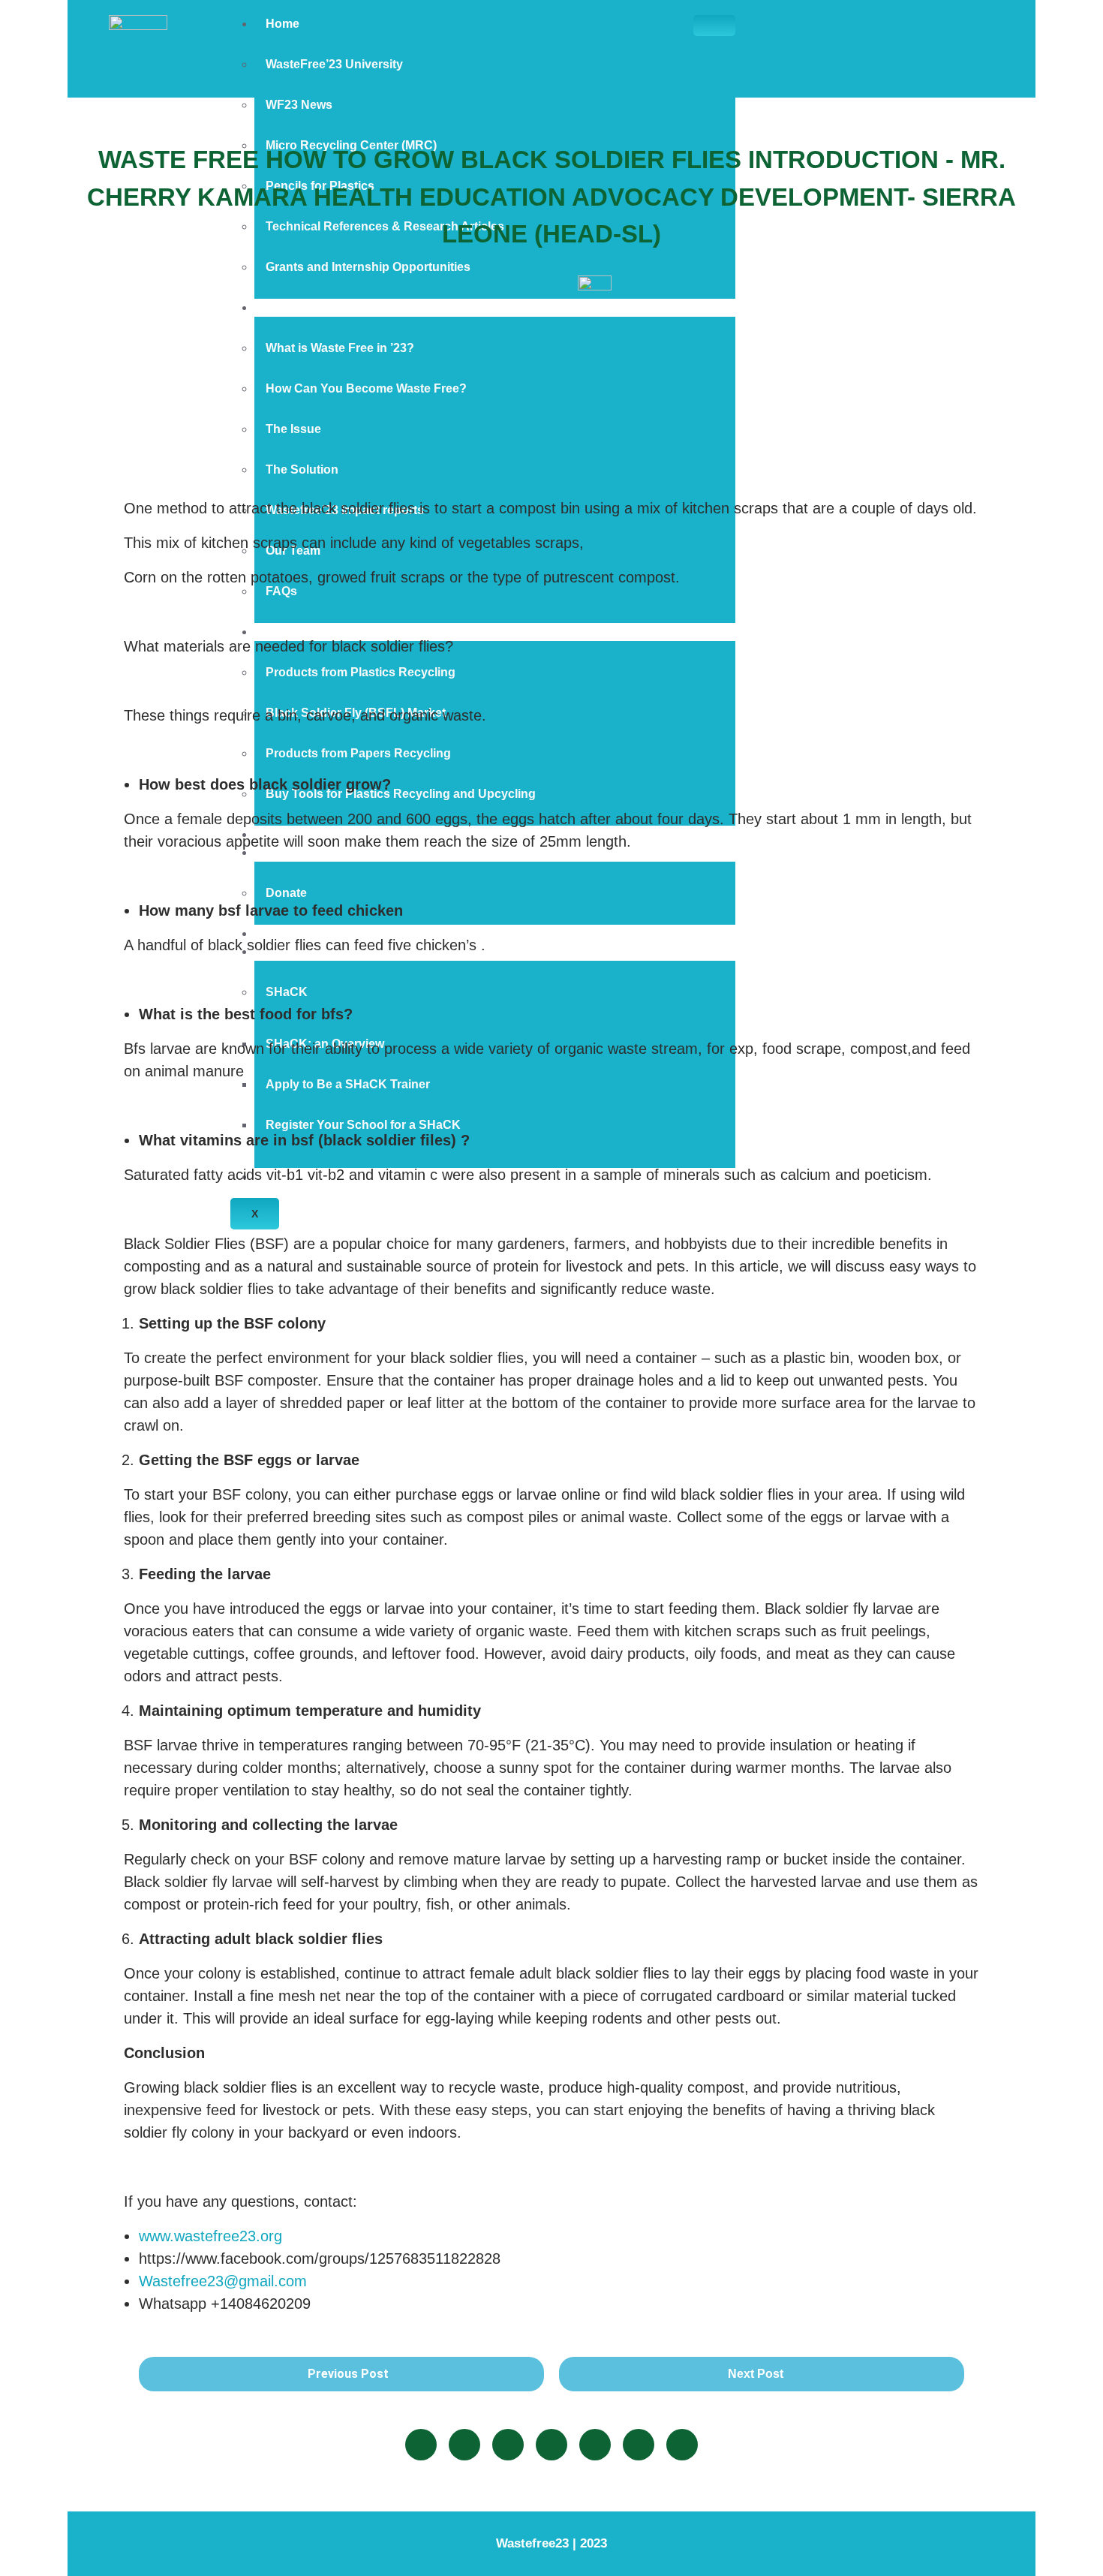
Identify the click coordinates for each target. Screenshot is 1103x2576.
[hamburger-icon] (714, 26)
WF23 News (299, 105)
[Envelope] (682, 2445)
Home (283, 24)
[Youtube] (508, 2445)
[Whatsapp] (639, 2445)
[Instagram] (551, 2445)
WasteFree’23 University (334, 64)
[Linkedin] (464, 2445)
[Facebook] (421, 2445)
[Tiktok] (595, 2445)
